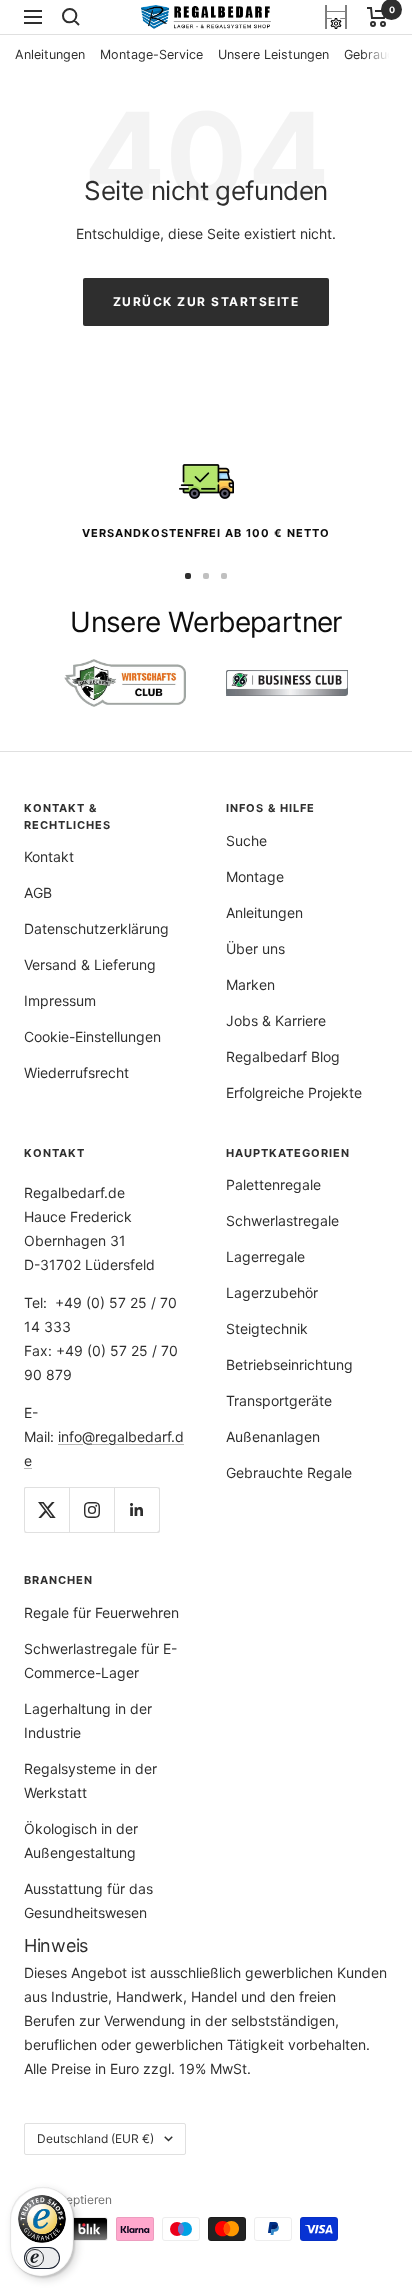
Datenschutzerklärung (96, 928)
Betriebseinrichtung (289, 1364)
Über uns (255, 948)
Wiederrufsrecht (76, 1072)
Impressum (60, 1000)
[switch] (42, 2258)
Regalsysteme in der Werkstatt (90, 1780)
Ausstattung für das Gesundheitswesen (88, 1900)
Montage (255, 876)
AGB (38, 892)
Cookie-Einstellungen (92, 1036)
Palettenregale (273, 1184)
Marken (250, 984)
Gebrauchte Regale (289, 1472)
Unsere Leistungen (273, 54)
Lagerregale (265, 1256)
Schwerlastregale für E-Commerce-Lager (100, 1660)
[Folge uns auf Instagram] (91, 1509)
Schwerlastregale (282, 1220)
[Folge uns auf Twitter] (46, 1509)
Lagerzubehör (272, 1292)
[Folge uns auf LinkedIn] (136, 1509)
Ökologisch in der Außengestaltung (81, 1840)
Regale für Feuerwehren (101, 1612)
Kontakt (49, 856)
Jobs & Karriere (276, 1020)
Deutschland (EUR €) (95, 2138)
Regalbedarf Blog (283, 1056)
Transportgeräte (279, 1400)
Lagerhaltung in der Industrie (88, 1720)
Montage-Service (151, 54)
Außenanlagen (273, 1436)
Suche (246, 840)
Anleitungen (50, 54)
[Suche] (71, 17)
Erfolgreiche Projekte (294, 1092)
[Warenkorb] (377, 17)
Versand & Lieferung (90, 964)
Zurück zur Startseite (206, 301)
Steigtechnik (267, 1328)
